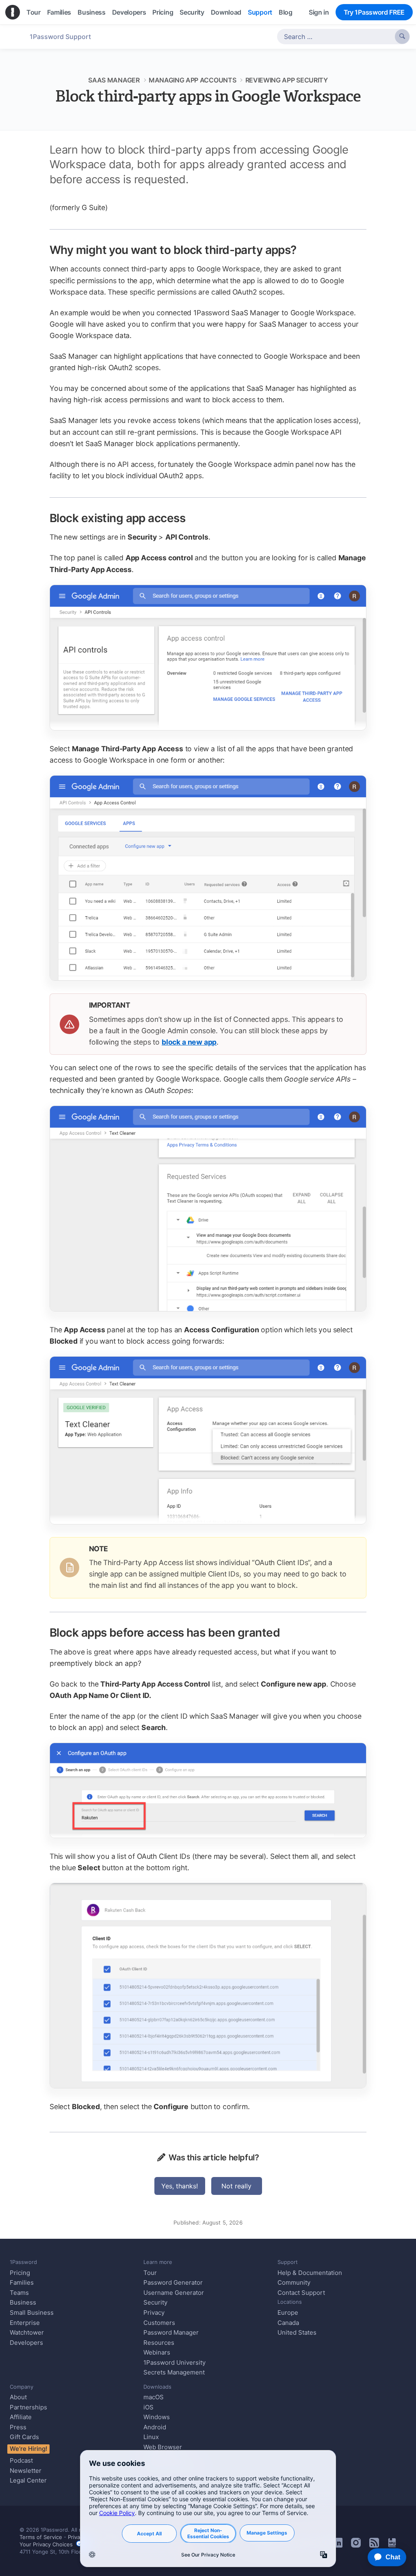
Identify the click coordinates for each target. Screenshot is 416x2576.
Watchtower (27, 2332)
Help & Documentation (310, 2273)
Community (294, 2282)
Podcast (21, 2460)
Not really (236, 2186)
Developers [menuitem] (129, 12)
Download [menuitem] (226, 12)
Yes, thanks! (180, 2186)
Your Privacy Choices (48, 2544)
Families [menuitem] (59, 12)
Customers (159, 2323)
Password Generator (173, 2282)
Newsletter (26, 2471)
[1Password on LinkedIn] (338, 2545)
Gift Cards (24, 2437)
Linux (151, 2437)
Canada (288, 2323)
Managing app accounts (192, 80)
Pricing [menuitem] (163, 12)
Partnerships (28, 2407)
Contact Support (301, 2293)
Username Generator (174, 2293)
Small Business (32, 2313)
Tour (150, 2273)
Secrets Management (174, 2372)
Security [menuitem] (192, 12)
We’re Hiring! (28, 2449)
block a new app (189, 1042)
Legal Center (28, 2480)
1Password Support (60, 37)
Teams (19, 2293)
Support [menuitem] (260, 12)
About (18, 2397)
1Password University (174, 2362)
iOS (148, 2407)
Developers (26, 2343)
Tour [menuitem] (34, 12)
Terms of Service (41, 2537)
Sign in (319, 12)
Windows (157, 2417)
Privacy (154, 2313)
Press (18, 2427)
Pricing (20, 2273)
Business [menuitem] (91, 12)
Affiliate (21, 2417)
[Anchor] (305, 249)
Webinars (157, 2352)
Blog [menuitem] (286, 12)
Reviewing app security (287, 80)
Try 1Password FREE (374, 12)
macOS (154, 2397)
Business (23, 2302)
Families (22, 2282)
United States (297, 2332)
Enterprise (25, 2323)
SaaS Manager (114, 80)
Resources (159, 2343)
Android (155, 2427)
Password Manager (171, 2332)
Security (155, 2302)
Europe (288, 2313)
